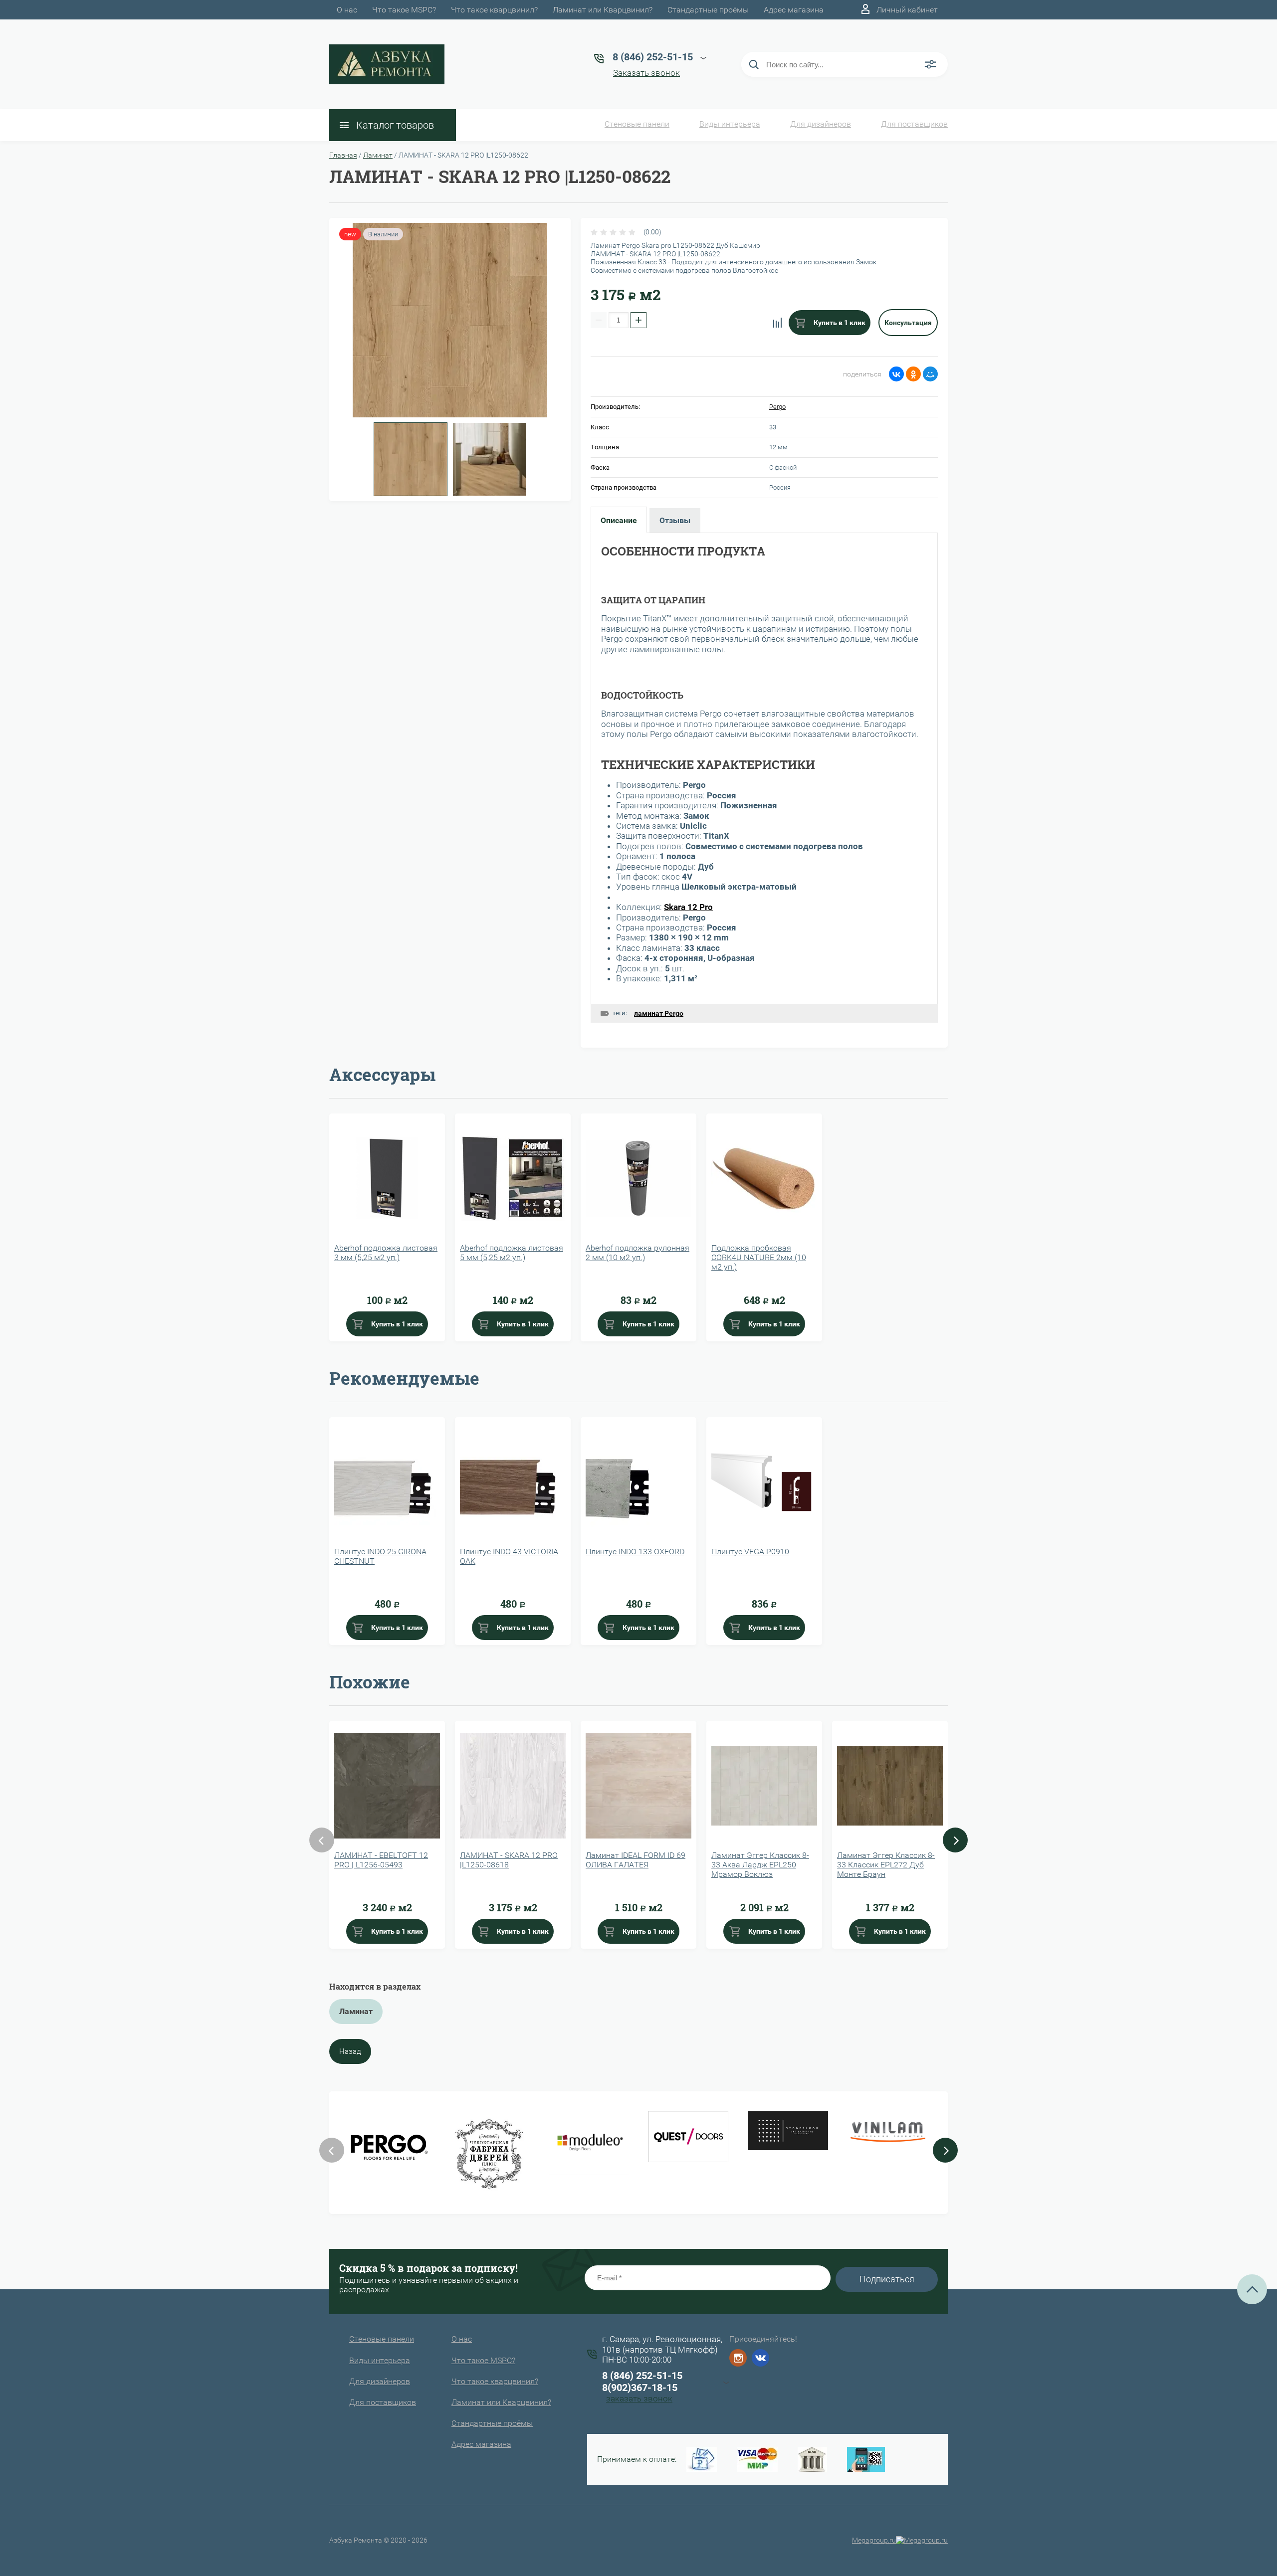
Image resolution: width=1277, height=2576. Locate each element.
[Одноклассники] (913, 374)
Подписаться (887, 2279)
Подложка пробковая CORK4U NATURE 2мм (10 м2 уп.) (759, 1257)
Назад (350, 2051)
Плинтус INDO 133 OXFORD (635, 1552)
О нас (347, 10)
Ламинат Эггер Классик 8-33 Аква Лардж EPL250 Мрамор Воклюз (760, 1865)
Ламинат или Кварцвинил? (603, 10)
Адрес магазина (794, 10)
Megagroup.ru (874, 2540)
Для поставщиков (914, 124)
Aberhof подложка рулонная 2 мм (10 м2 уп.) (638, 1253)
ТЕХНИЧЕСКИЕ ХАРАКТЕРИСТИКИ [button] (708, 764)
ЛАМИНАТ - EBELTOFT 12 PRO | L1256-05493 (381, 1860)
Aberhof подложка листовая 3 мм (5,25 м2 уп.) (386, 1253)
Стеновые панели (637, 124)
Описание (619, 520)
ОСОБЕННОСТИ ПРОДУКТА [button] (683, 551)
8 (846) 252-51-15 (642, 2376)
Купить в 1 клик (839, 323)
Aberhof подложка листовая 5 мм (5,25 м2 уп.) (512, 1253)
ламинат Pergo (659, 1013)
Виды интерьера (730, 124)
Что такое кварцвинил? (494, 10)
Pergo (777, 407)
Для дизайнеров (821, 124)
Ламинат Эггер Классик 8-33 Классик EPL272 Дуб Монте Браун (886, 1865)
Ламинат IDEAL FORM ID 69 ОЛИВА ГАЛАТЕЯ (636, 1860)
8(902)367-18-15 (640, 2388)
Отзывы (675, 520)
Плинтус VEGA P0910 (750, 1552)
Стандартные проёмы (708, 10)
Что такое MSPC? (404, 10)
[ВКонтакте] (896, 374)
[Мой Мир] (930, 374)
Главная (343, 155)
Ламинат (378, 155)
